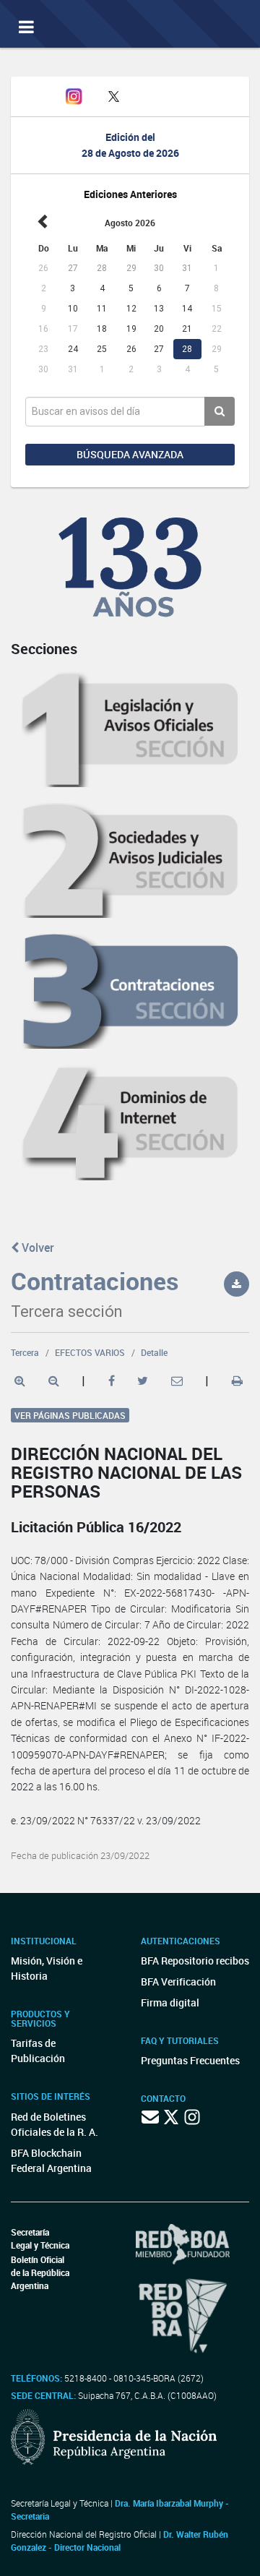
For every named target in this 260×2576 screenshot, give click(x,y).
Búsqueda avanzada (130, 454)
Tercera (25, 1352)
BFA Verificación (178, 1982)
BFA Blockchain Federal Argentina (51, 2160)
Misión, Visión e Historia (47, 1968)
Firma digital (170, 2002)
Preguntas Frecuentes (190, 2060)
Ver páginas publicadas (70, 1415)
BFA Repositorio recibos (195, 1961)
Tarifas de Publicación (38, 2051)
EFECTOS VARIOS (90, 1352)
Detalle (154, 1352)
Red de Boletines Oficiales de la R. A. (55, 2124)
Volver (36, 1248)
